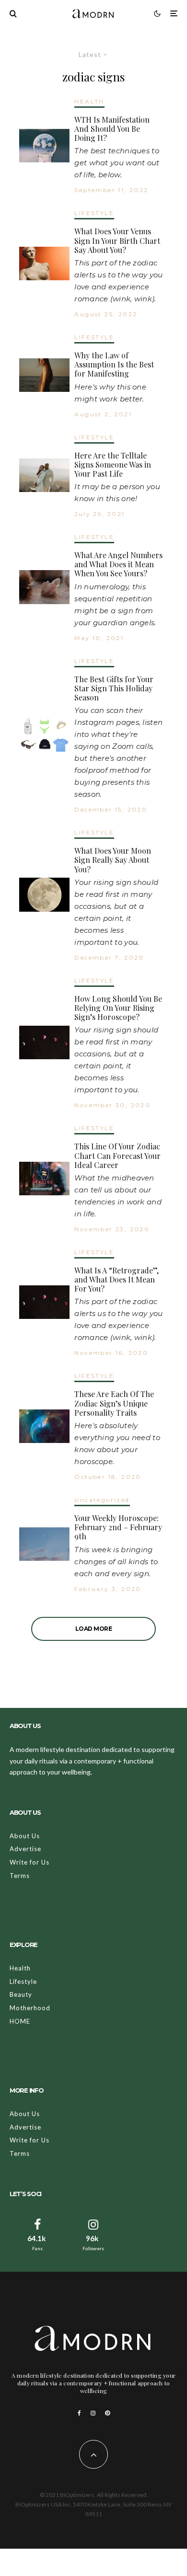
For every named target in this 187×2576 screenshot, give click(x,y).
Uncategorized (102, 1500)
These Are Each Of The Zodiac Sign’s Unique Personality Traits (114, 1403)
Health (20, 1968)
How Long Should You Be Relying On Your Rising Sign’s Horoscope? (118, 1008)
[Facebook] (79, 2413)
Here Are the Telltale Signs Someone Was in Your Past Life (113, 465)
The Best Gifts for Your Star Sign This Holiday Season (114, 688)
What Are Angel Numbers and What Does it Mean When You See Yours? (118, 564)
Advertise (25, 1849)
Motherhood (30, 2008)
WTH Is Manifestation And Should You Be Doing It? (112, 129)
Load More (94, 1629)
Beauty (21, 1994)
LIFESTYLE (94, 213)
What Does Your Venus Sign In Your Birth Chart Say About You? (117, 240)
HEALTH (89, 101)
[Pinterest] (107, 2413)
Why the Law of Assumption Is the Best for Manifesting (114, 365)
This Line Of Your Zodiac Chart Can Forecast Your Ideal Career (117, 1156)
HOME (20, 2021)
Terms (20, 1876)
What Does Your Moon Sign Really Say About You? (113, 860)
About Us (25, 1836)
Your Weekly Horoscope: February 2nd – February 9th (118, 1527)
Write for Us (29, 1862)
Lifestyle (23, 1981)
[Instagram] (93, 2413)
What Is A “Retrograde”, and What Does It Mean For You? (117, 1280)
